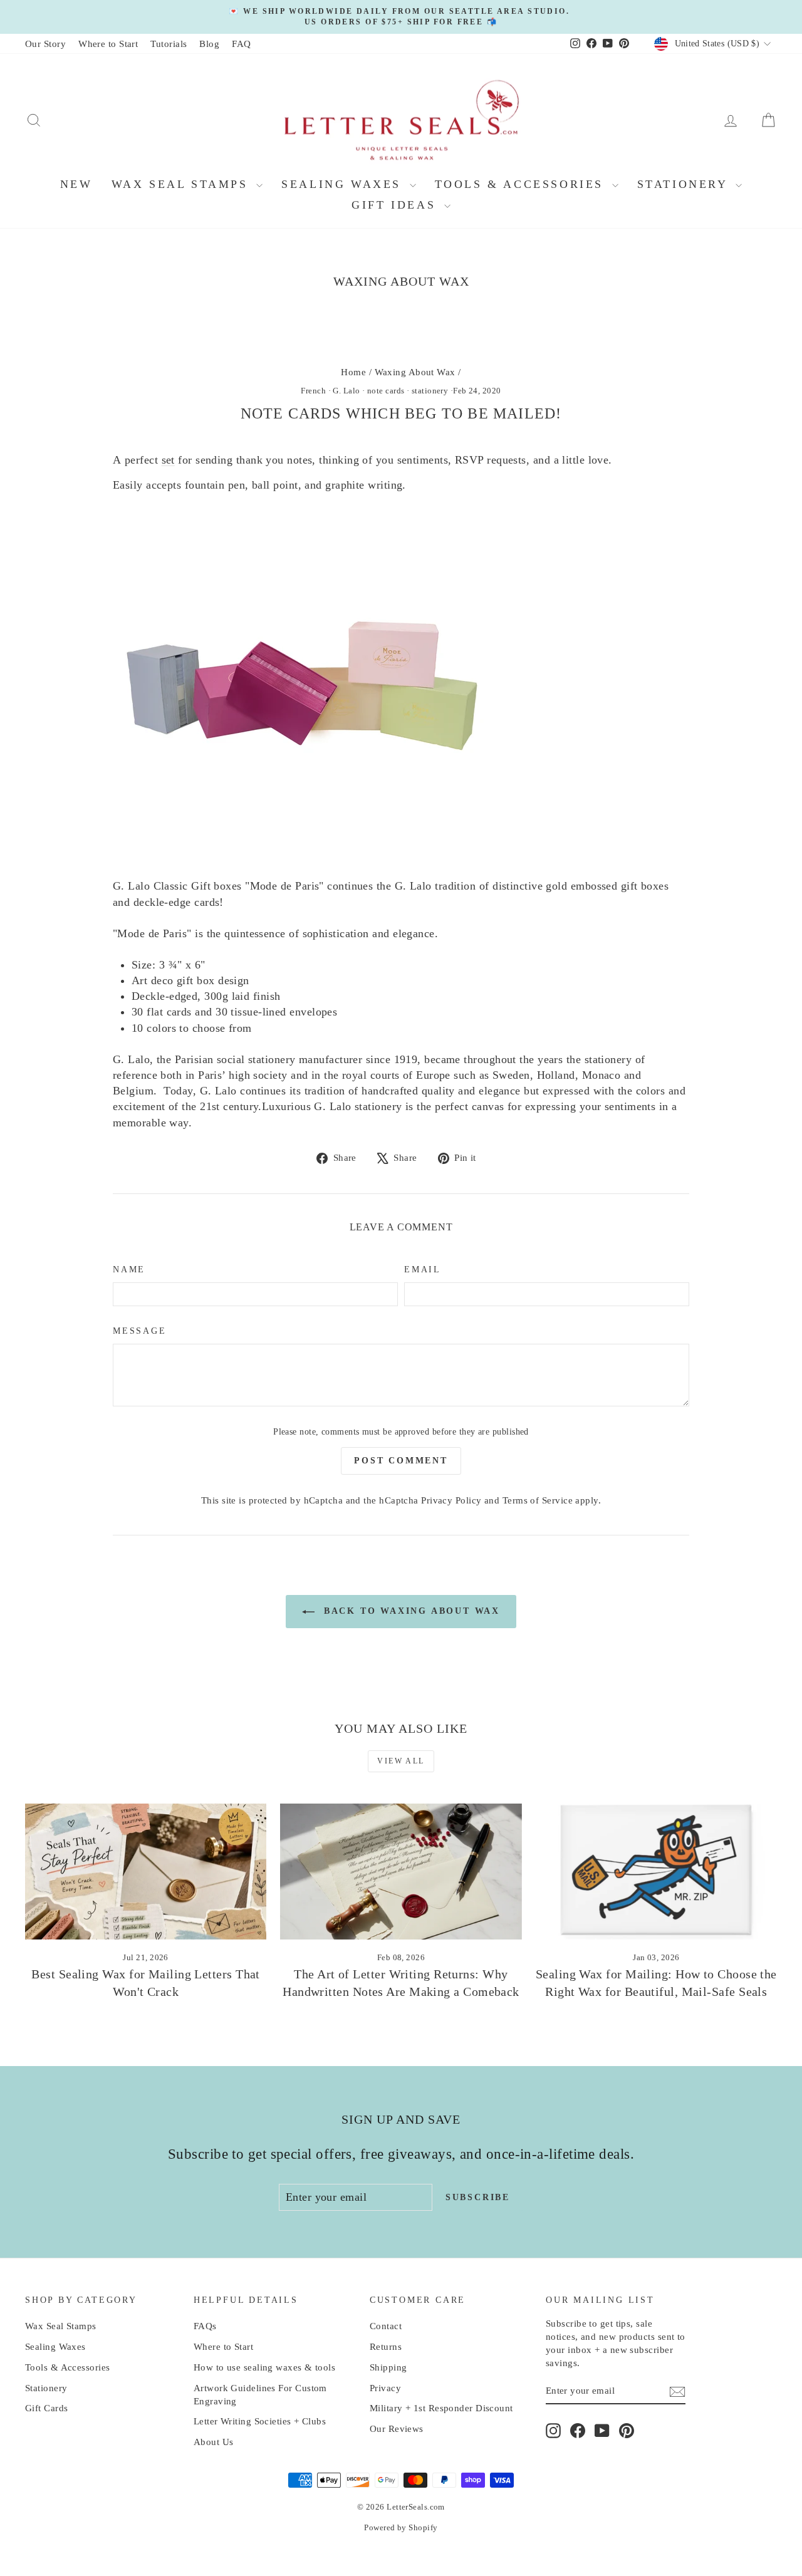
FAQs (205, 2326)
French (313, 391)
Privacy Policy (451, 1500)
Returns (386, 2347)
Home (353, 372)
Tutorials (169, 44)
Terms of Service (538, 1500)
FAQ (241, 44)
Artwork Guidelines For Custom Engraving (260, 2395)
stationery (430, 391)
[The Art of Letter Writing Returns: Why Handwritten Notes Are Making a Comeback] (401, 1872)
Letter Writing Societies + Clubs (260, 2421)
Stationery (685, 184)
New (76, 184)
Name (129, 1270)
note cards (386, 391)
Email (423, 1270)
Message (140, 1331)
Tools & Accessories (522, 184)
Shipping (388, 2367)
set (168, 460)
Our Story (45, 44)
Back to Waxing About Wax (410, 1611)
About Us (214, 2442)
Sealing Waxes (344, 184)
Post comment (401, 1461)
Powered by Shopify (401, 2527)
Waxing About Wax (415, 372)
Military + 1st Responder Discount (441, 2408)
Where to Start (108, 44)
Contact (386, 2326)
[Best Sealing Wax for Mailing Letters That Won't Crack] (146, 1872)
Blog (209, 44)
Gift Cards (47, 2408)
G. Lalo (346, 391)
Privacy (385, 2388)
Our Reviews (397, 2429)
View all (401, 1761)
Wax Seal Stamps (183, 184)
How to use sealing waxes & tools (264, 2367)
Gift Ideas (396, 205)
